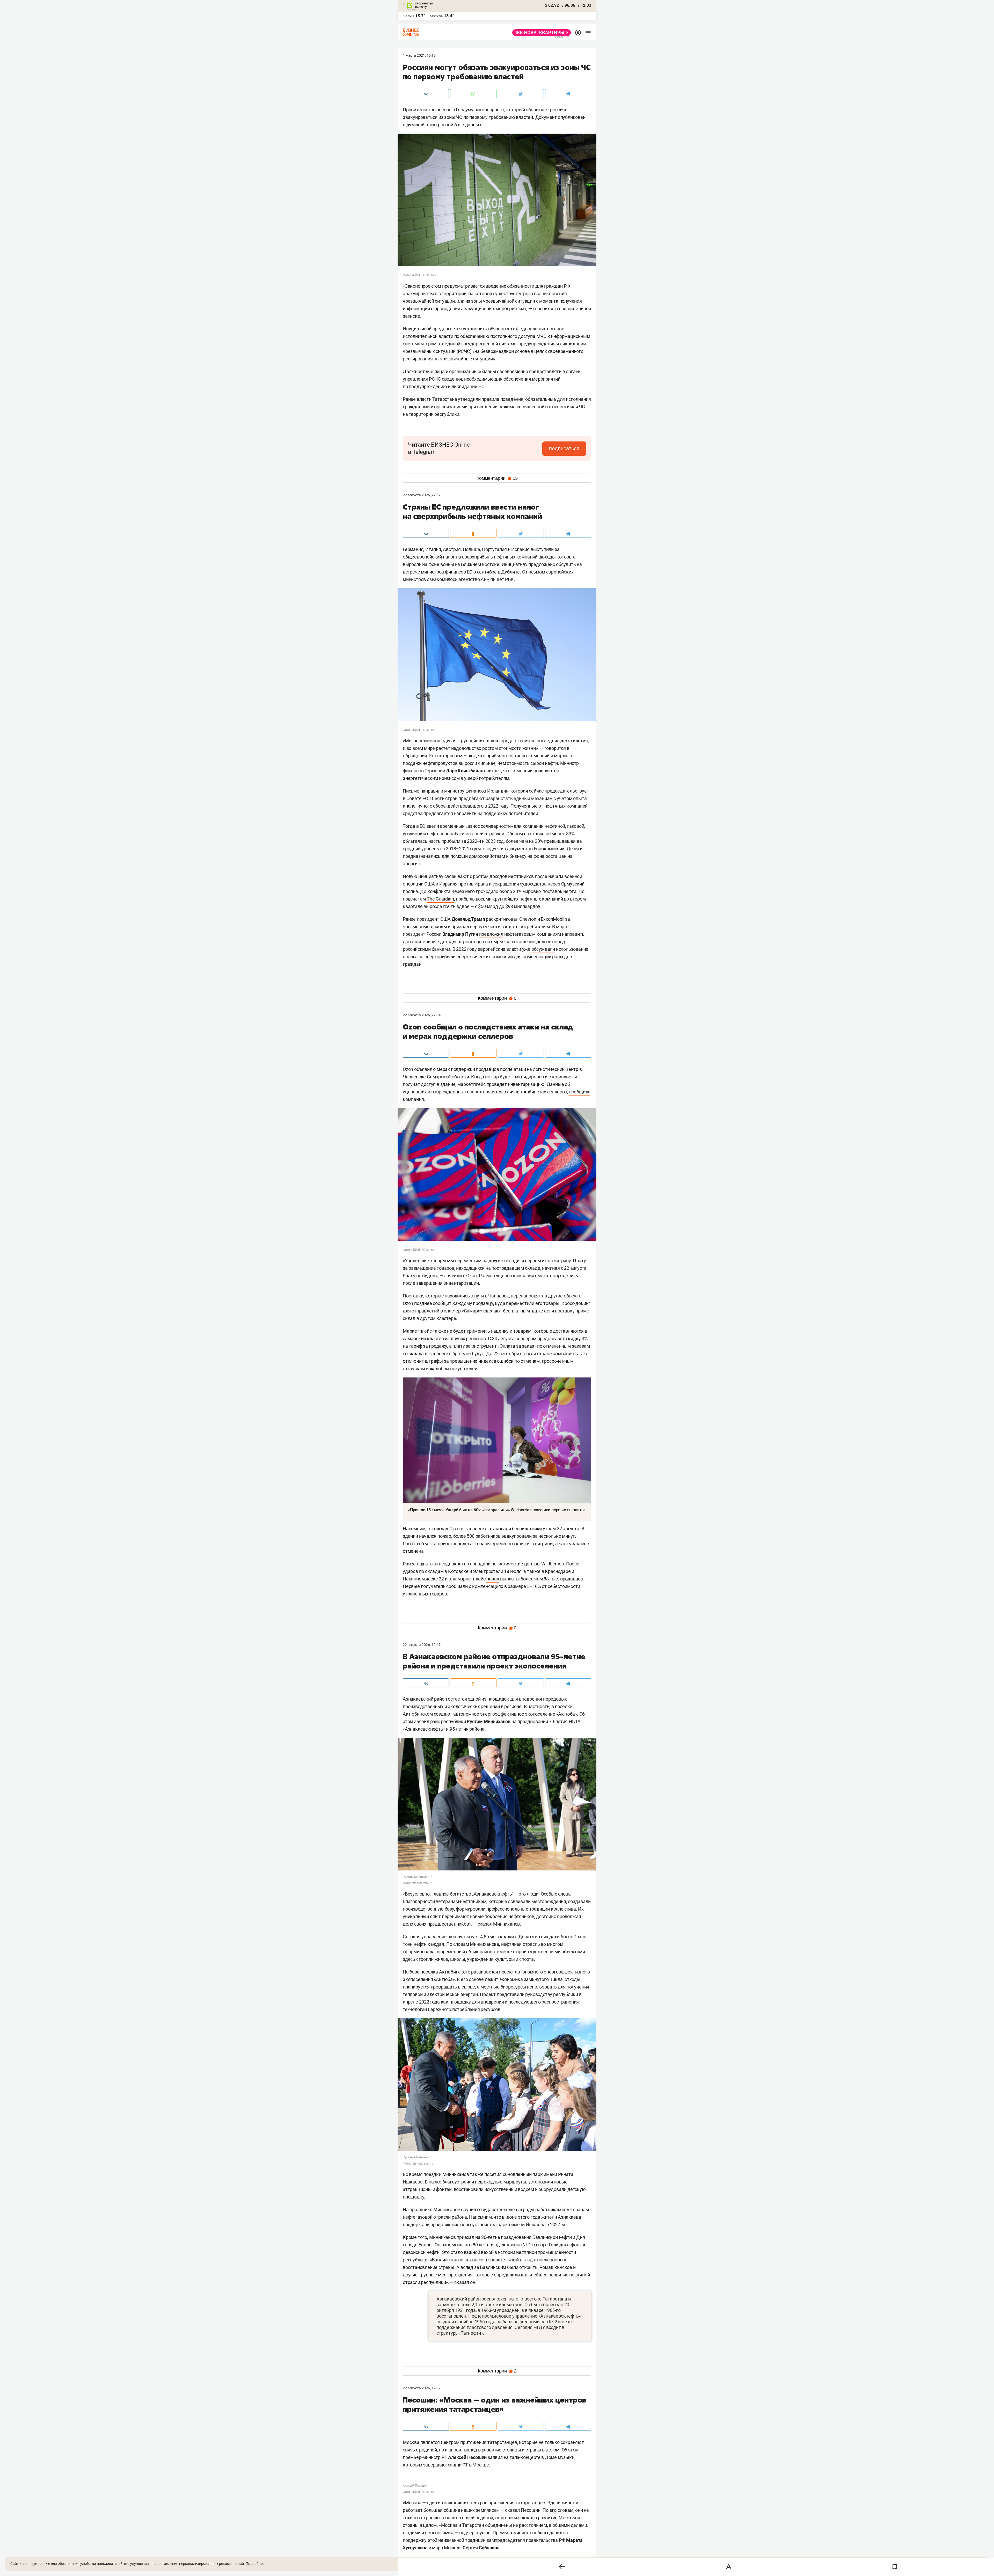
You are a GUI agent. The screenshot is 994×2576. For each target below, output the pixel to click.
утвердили (469, 399)
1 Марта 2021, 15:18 (419, 55)
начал (493, 1579)
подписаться (564, 448)
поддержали (416, 2225)
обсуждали (543, 949)
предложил (491, 934)
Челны (408, 16)
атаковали (500, 1529)
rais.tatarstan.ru (422, 1883)
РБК (509, 579)
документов (520, 849)
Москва (436, 16)
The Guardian (440, 899)
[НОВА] (540, 33)
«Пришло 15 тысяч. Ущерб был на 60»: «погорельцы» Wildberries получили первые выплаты (496, 1510)
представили (511, 1994)
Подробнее (255, 2564)
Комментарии (497, 478)
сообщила (580, 1092)
